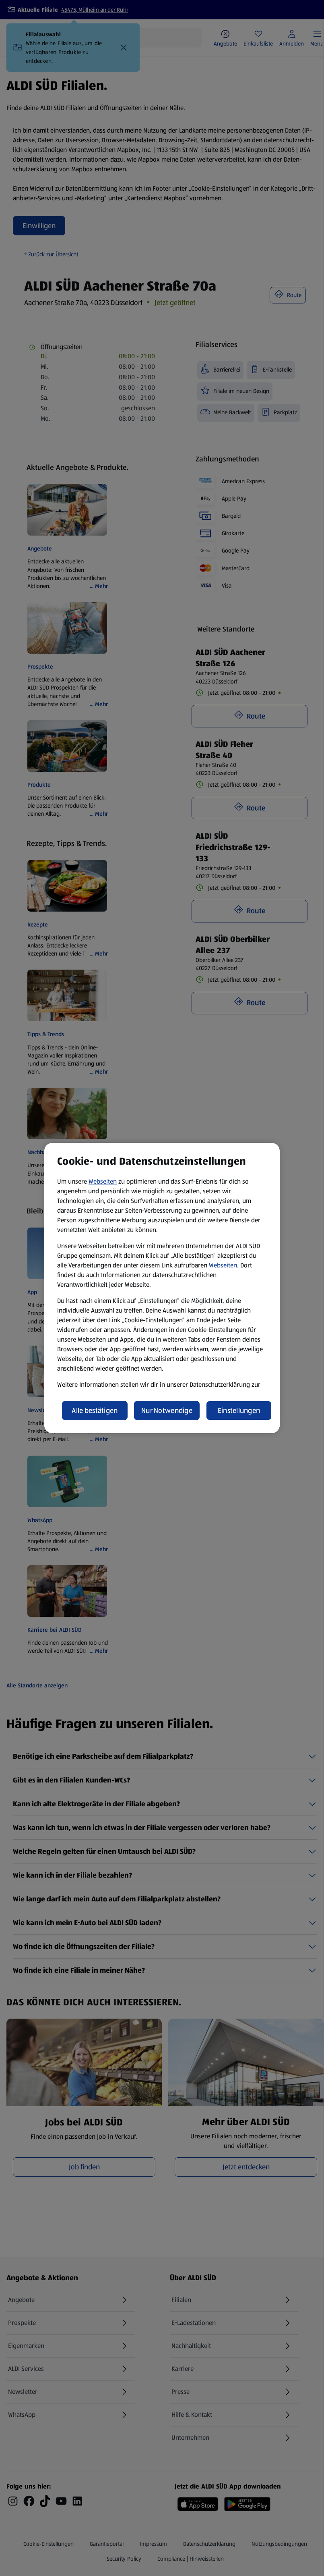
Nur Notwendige (167, 1411)
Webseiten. (224, 1265)
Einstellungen (239, 1411)
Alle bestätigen (95, 1411)
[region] (162, 1288)
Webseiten (103, 1181)
